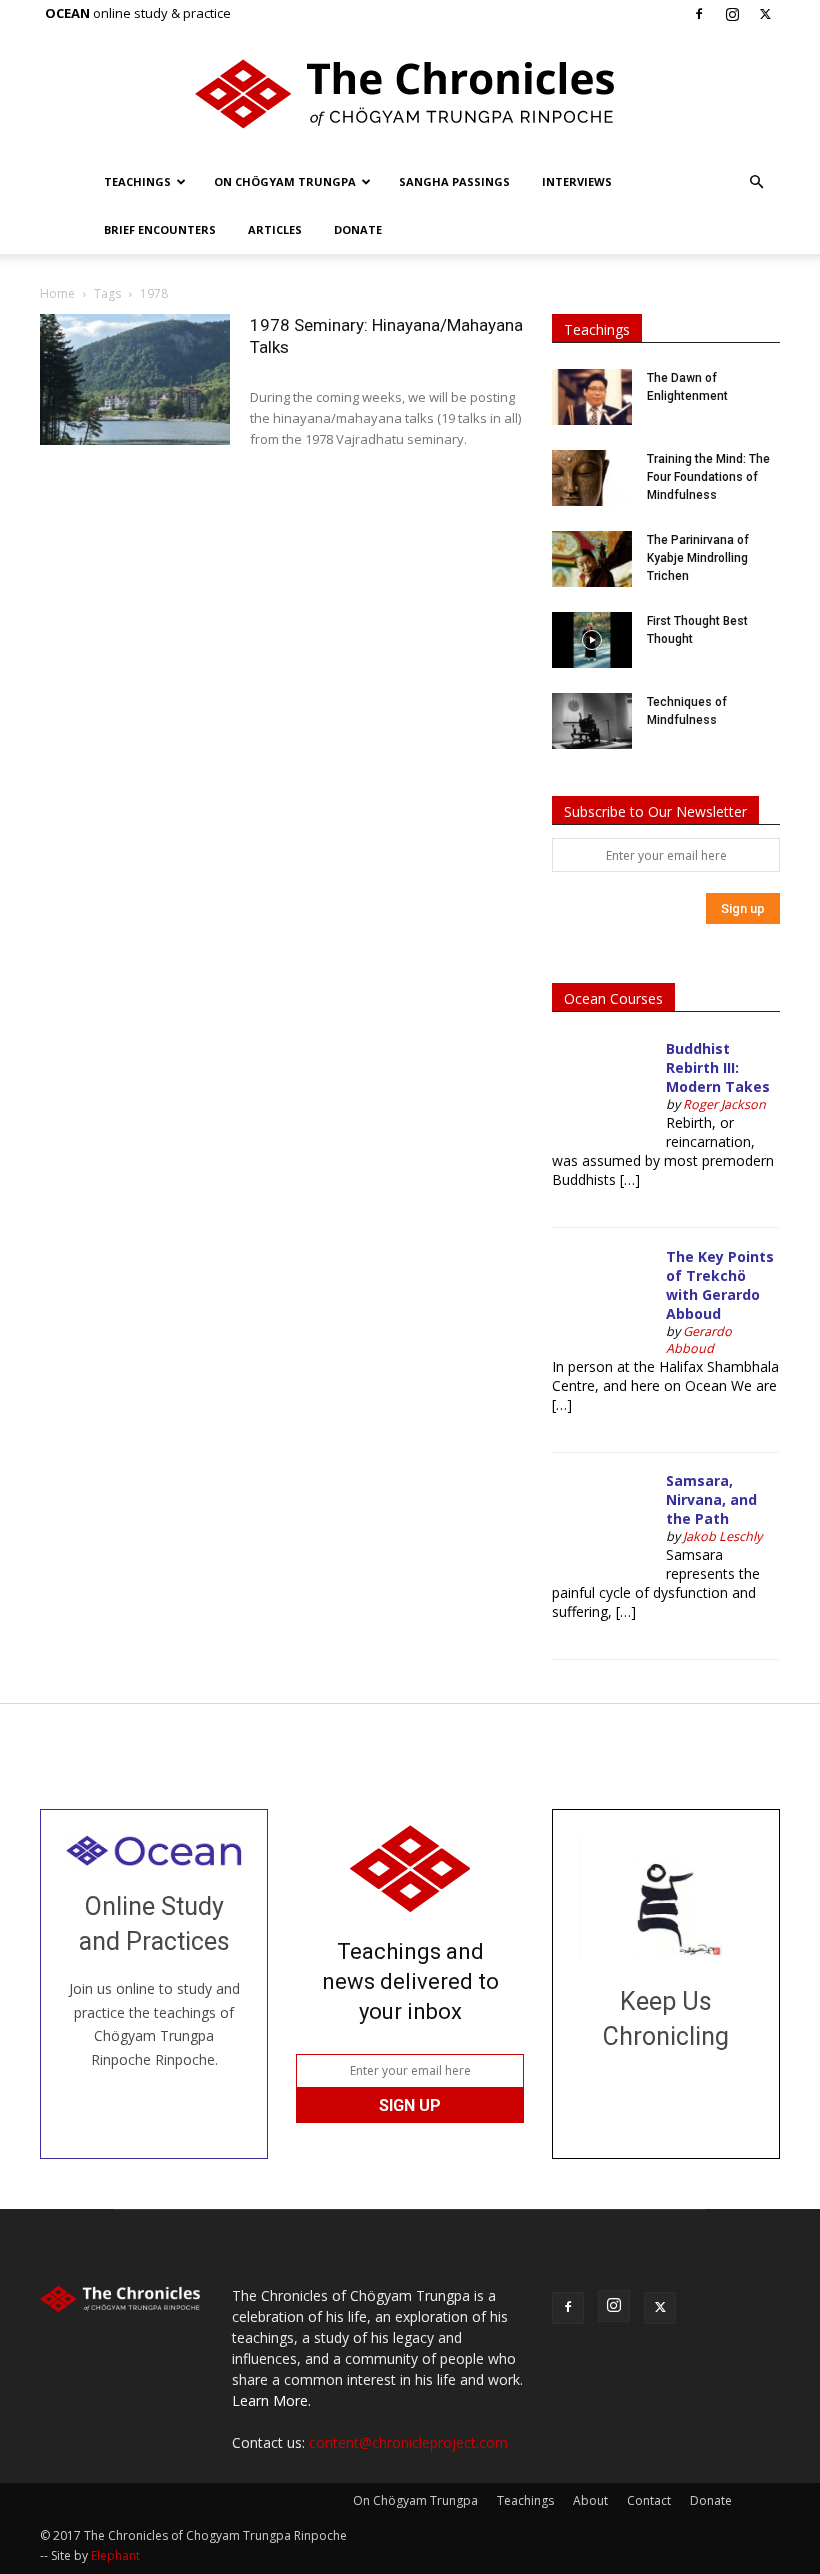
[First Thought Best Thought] (592, 640)
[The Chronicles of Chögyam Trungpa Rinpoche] (410, 94)
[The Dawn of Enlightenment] (592, 397)
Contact (649, 2500)
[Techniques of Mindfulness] (592, 721)
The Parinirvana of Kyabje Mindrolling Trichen (698, 558)
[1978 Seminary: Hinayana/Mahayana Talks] (135, 379)
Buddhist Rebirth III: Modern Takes (718, 1067)
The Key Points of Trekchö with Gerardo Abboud (720, 1285)
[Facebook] (699, 14)
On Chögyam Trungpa (285, 181)
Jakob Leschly (722, 1536)
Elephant (115, 2555)
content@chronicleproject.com (408, 2442)
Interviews (577, 181)
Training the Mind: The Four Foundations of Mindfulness (708, 477)
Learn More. (271, 2400)
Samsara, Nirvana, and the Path (711, 1499)
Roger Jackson (724, 1104)
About (590, 2500)
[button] (756, 182)
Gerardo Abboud (699, 1340)
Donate (358, 229)
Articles (275, 229)
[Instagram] (732, 14)
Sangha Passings (454, 181)
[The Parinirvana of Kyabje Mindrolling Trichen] (592, 559)
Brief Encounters (160, 229)
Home (57, 293)
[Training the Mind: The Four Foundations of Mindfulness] (592, 478)
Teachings (137, 181)
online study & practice (138, 13)
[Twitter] (765, 14)
